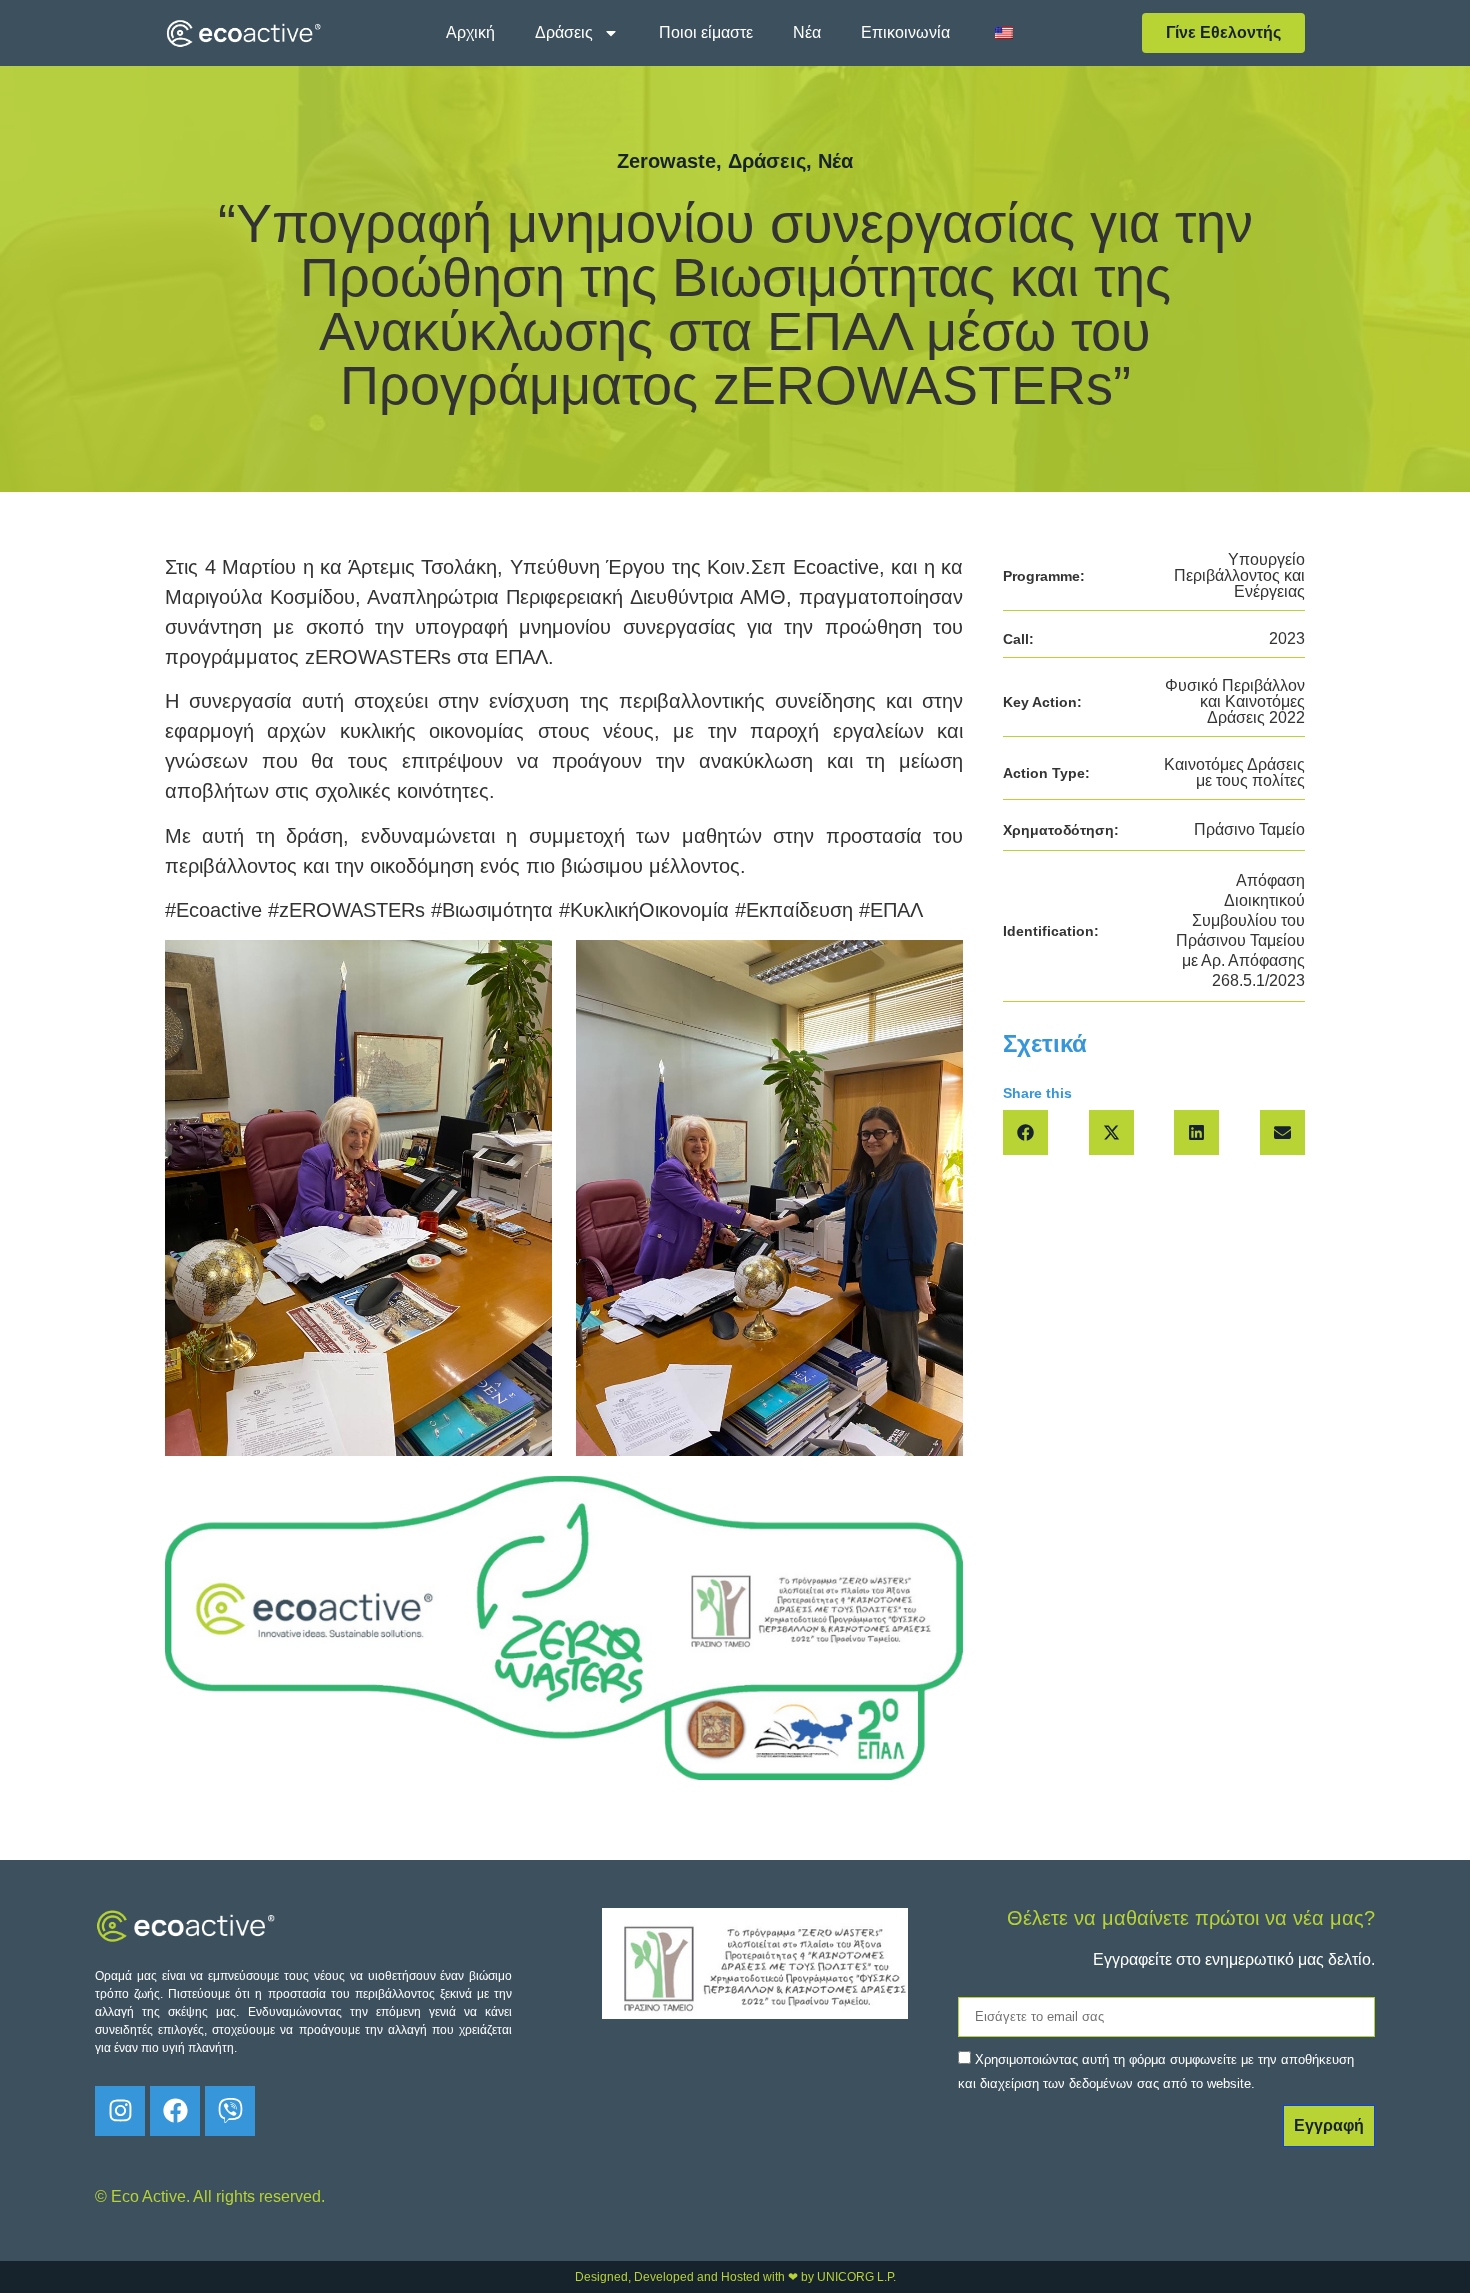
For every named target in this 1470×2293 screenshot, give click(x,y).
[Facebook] (175, 2111)
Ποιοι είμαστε (706, 32)
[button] (1025, 1132)
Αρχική (470, 32)
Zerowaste (666, 161)
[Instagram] (120, 2111)
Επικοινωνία (905, 32)
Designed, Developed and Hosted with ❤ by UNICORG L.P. (735, 2277)
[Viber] (230, 2111)
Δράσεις (564, 32)
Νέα (807, 32)
